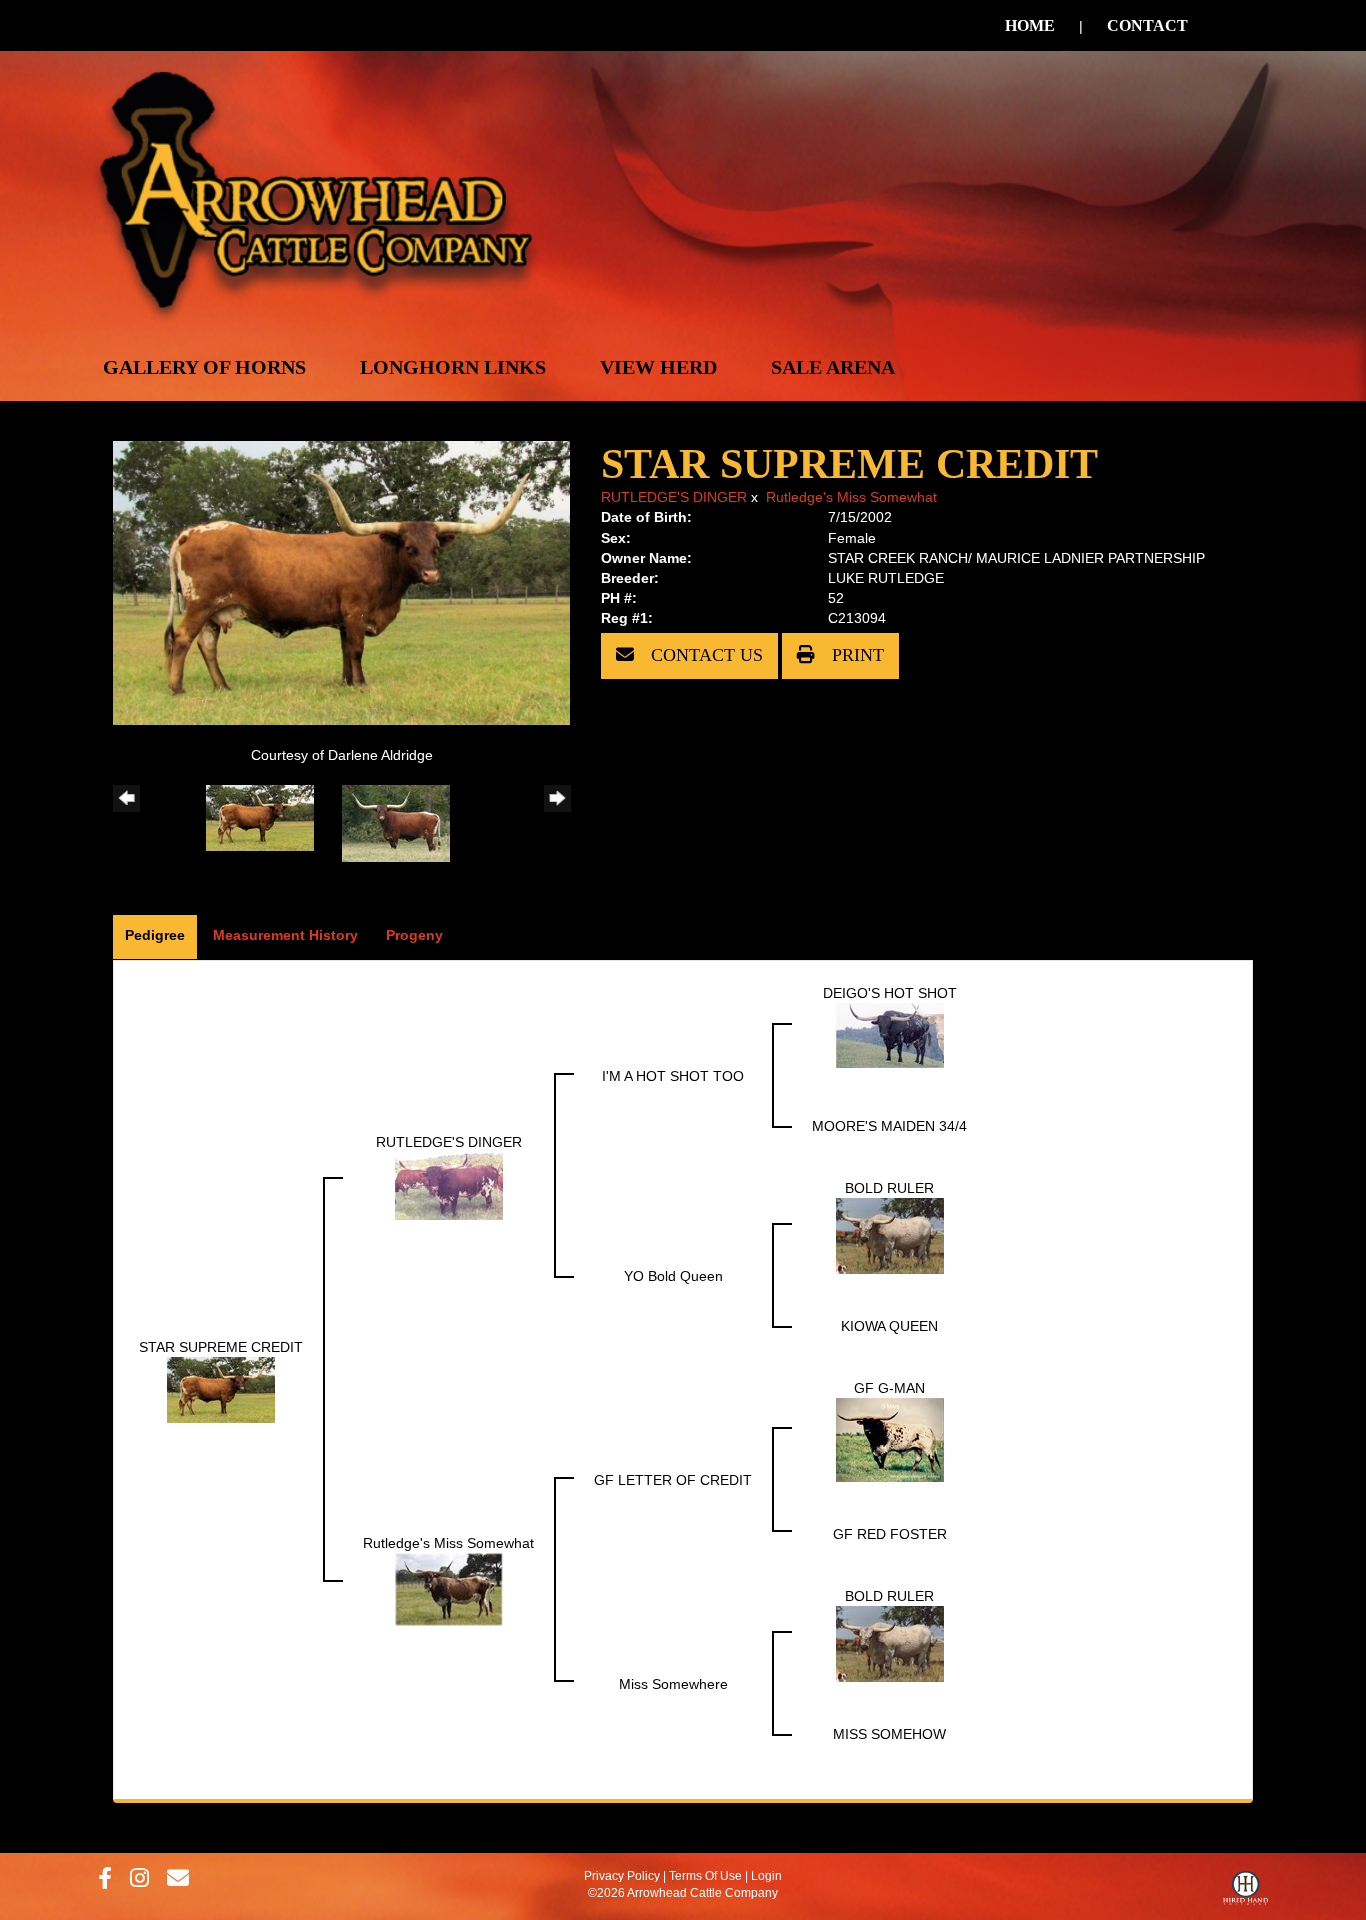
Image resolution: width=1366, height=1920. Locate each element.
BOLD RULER (889, 1188)
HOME (1030, 25)
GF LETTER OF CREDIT (673, 1480)
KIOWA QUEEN (889, 1326)
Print (855, 655)
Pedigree (155, 935)
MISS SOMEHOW (889, 1734)
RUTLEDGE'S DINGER (674, 497)
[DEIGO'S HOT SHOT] (890, 1034)
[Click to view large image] (341, 581)
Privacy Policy (622, 1876)
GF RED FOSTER (890, 1534)
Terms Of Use (705, 1876)
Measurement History (285, 935)
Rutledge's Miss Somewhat (851, 497)
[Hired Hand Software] (1245, 1893)
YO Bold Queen (673, 1276)
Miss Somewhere (673, 1684)
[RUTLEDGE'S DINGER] (449, 1184)
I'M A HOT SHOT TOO (673, 1076)
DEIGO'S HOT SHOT (890, 993)
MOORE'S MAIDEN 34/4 (889, 1126)
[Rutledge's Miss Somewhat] (449, 1588)
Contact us (704, 655)
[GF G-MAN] (890, 1438)
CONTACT (1147, 25)
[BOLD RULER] (890, 1234)
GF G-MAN (889, 1388)
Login (766, 1876)
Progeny (414, 935)
